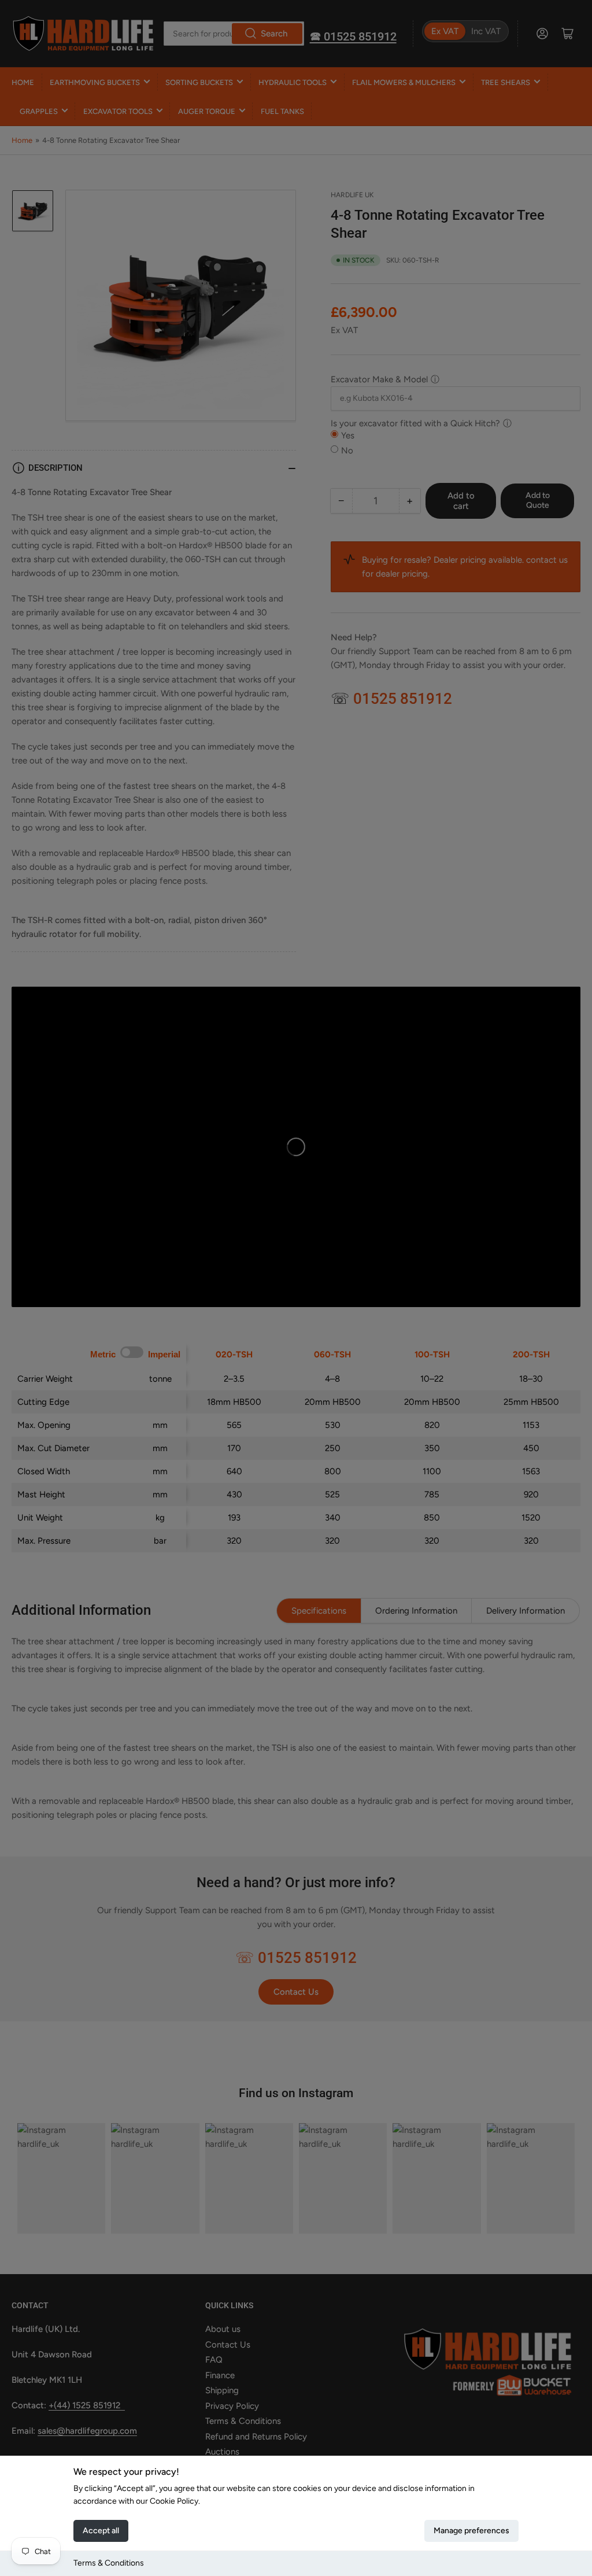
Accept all (101, 2531)
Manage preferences (471, 2531)
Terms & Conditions (109, 2563)
